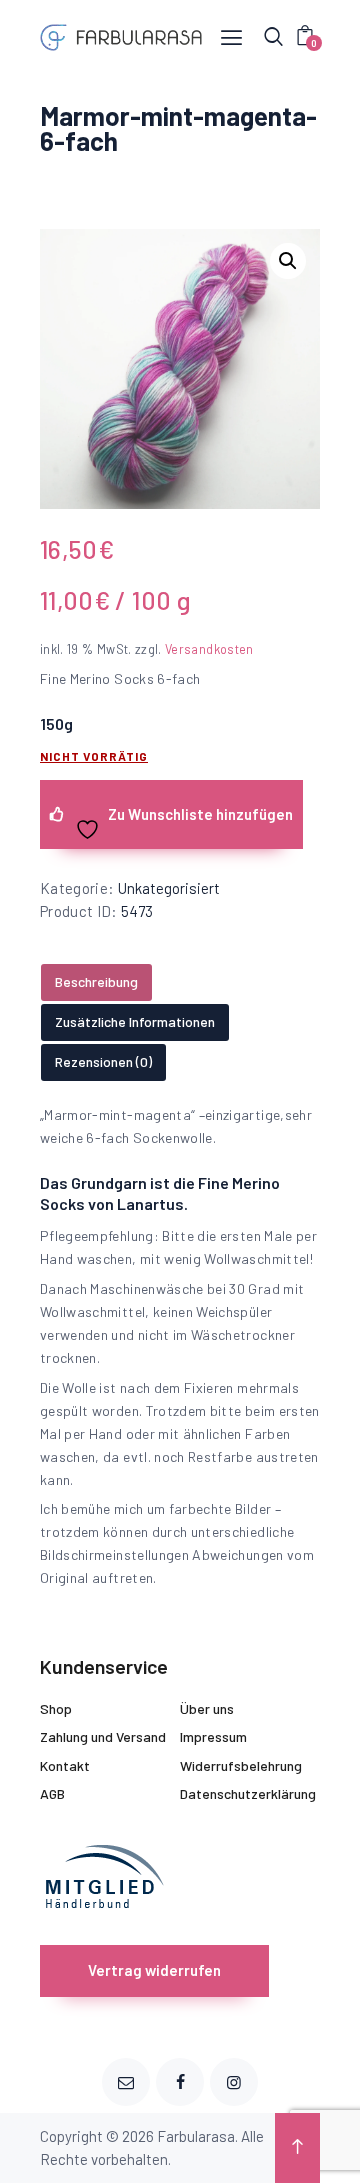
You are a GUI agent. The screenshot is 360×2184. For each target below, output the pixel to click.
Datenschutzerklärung (248, 1793)
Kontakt (65, 1765)
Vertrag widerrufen (154, 1970)
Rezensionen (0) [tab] (103, 1061)
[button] (288, 261)
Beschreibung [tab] (96, 981)
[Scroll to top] (297, 2148)
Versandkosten (209, 649)
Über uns (207, 1708)
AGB (52, 1793)
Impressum (213, 1736)
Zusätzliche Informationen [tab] (135, 1021)
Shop (56, 1708)
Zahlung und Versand (103, 1736)
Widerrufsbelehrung (241, 1765)
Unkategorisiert (169, 888)
